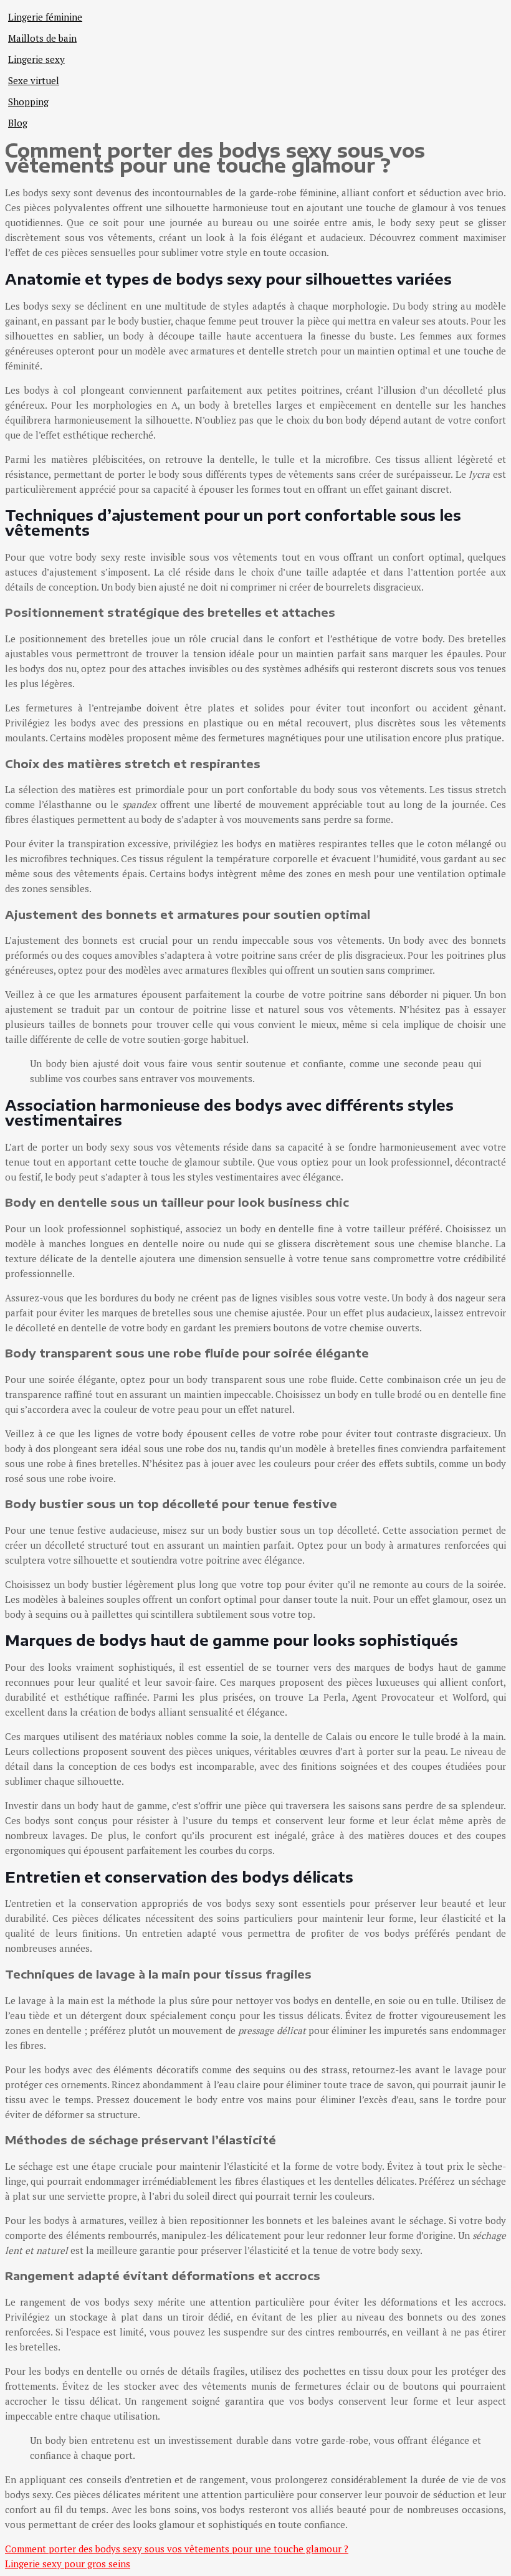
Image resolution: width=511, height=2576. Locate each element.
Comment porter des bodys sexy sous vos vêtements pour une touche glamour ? (177, 2549)
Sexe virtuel (34, 80)
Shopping (28, 102)
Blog (18, 123)
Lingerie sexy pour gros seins (68, 2564)
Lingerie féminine (45, 17)
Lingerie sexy (36, 59)
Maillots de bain (42, 38)
